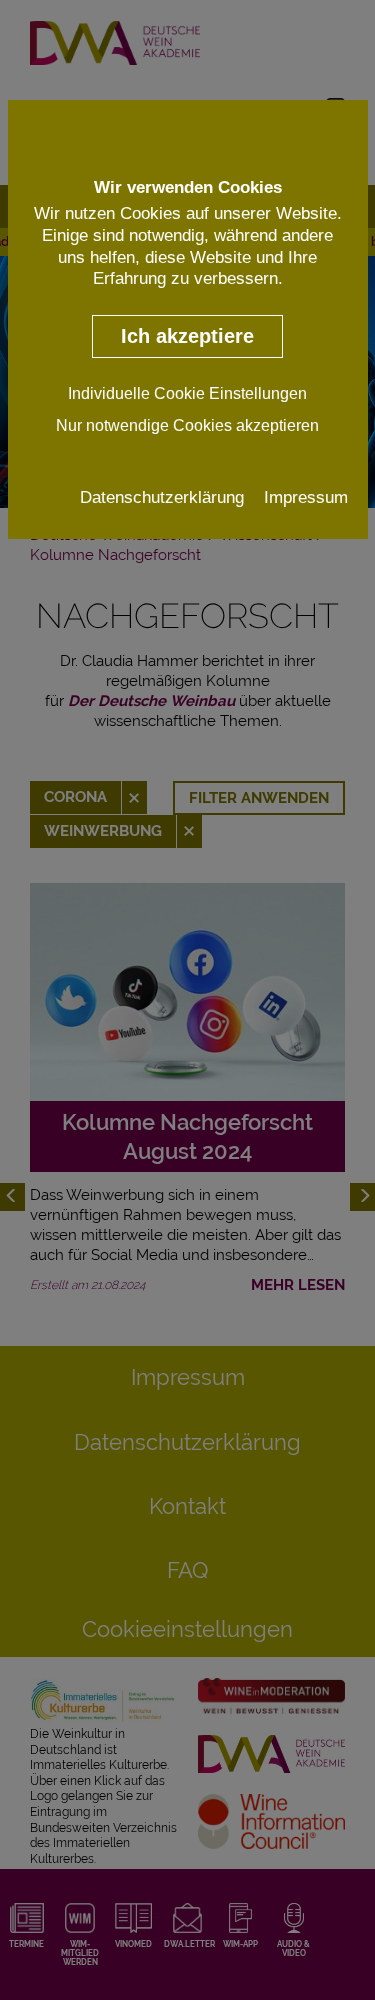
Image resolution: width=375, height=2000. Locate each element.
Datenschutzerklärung (162, 497)
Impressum (306, 497)
